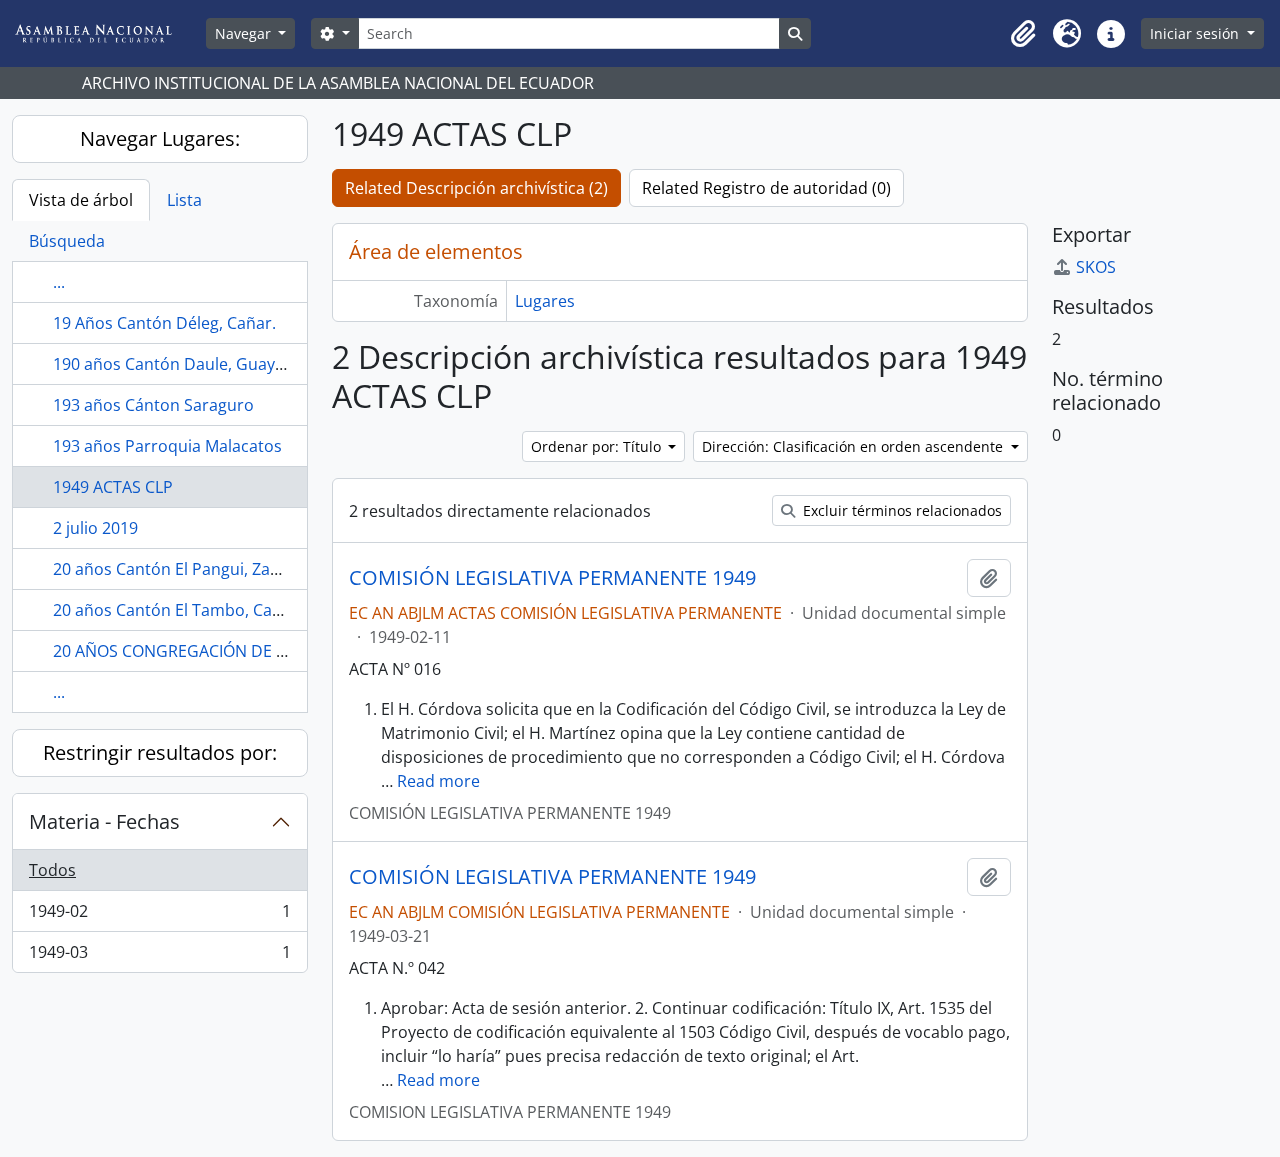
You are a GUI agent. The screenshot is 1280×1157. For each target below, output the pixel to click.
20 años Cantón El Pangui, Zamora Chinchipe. (223, 569)
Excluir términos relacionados (900, 510)
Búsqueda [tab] (67, 241)
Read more (438, 781)
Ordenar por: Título (598, 446)
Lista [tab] (184, 200)
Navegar (245, 33)
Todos (52, 870)
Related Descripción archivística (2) (476, 188)
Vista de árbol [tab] (81, 200)
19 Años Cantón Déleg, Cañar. (164, 323)
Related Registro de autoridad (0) (766, 188)
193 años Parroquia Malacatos (167, 446)
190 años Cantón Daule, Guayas (172, 364)
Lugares (545, 301)
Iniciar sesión (1196, 33)
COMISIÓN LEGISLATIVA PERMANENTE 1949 (552, 578)
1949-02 (159, 916)
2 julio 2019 (95, 528)
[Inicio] (109, 33)
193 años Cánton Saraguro (153, 405)
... (59, 282)
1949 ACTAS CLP (113, 487)
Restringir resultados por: (160, 752)
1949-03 (159, 956)
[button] (1023, 34)
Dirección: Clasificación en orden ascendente (854, 446)
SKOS (1096, 267)
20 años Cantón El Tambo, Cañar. (177, 610)
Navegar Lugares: (160, 138)
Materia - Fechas (104, 821)
